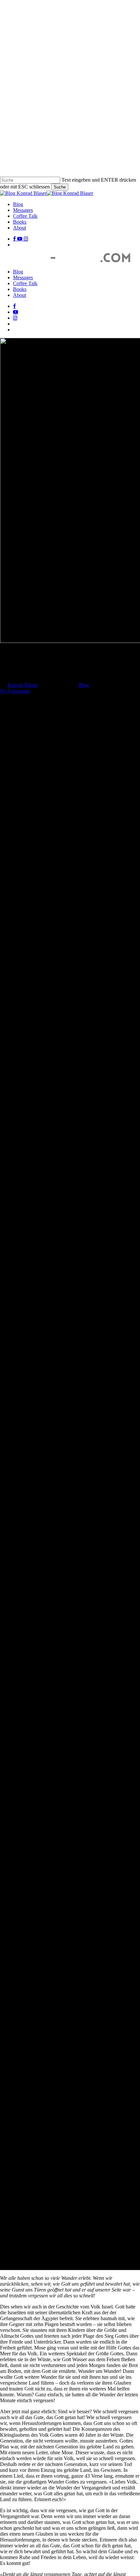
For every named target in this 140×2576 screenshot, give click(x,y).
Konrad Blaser (22, 685)
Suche (60, 187)
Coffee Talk (25, 283)
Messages (23, 277)
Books (20, 289)
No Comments (15, 691)
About (20, 295)
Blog (18, 272)
